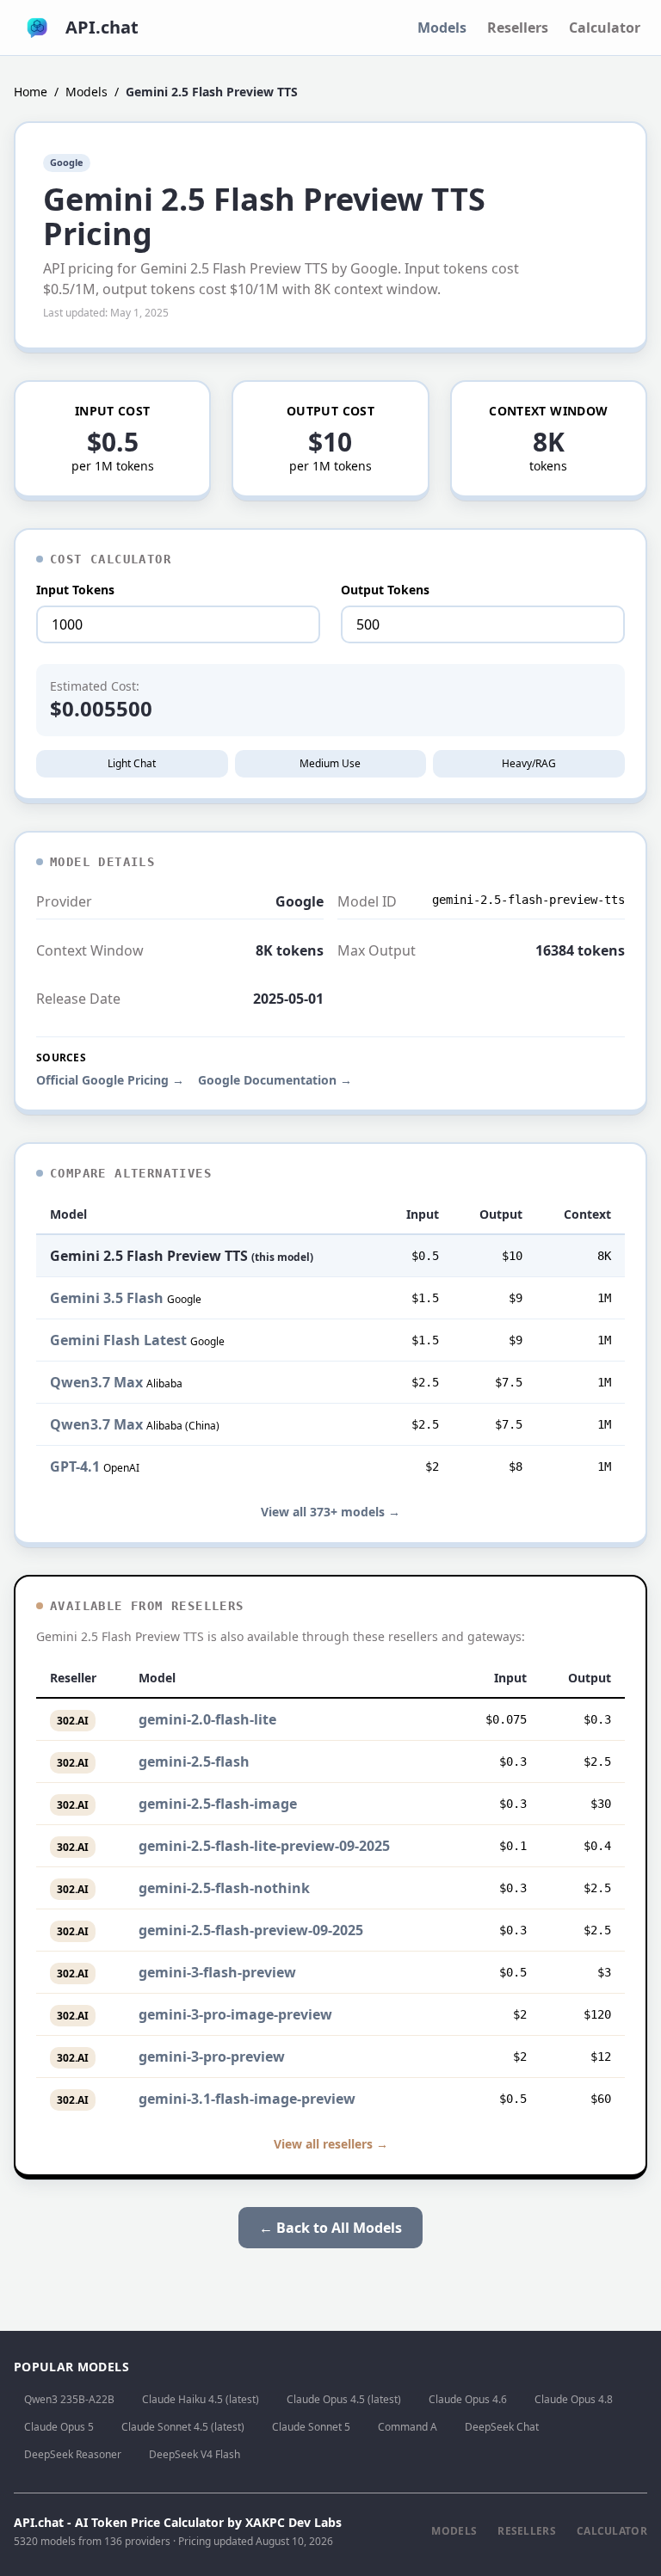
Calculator (605, 28)
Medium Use (330, 763)
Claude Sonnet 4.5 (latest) (183, 2427)
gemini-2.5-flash (194, 1761)
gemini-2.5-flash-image (218, 1804)
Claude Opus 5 (59, 2427)
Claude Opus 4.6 (468, 2399)
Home (31, 92)
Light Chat (132, 763)
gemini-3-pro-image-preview (235, 2014)
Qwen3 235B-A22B (69, 2399)
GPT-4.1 (75, 1466)
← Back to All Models (330, 2228)
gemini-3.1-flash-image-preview (247, 2099)
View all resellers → (331, 2144)
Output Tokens (385, 590)
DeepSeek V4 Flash (195, 2454)
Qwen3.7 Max (96, 1382)
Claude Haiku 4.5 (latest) (201, 2399)
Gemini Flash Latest (118, 1340)
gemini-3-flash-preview (217, 1972)
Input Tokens (75, 590)
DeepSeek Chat (502, 2427)
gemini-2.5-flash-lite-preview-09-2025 (264, 1846)
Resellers (518, 28)
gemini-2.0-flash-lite (207, 1719)
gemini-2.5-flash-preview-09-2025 (251, 1930)
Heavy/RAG (529, 763)
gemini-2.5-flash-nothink (224, 1888)
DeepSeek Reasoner (73, 2454)
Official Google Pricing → (110, 1080)
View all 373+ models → (330, 1512)
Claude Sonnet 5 (311, 2427)
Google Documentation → (275, 1080)
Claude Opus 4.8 (574, 2399)
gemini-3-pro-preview (212, 2056)
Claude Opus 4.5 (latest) (344, 2399)
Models (442, 28)
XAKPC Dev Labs (293, 2522)
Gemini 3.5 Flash (107, 1298)
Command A (408, 2427)
